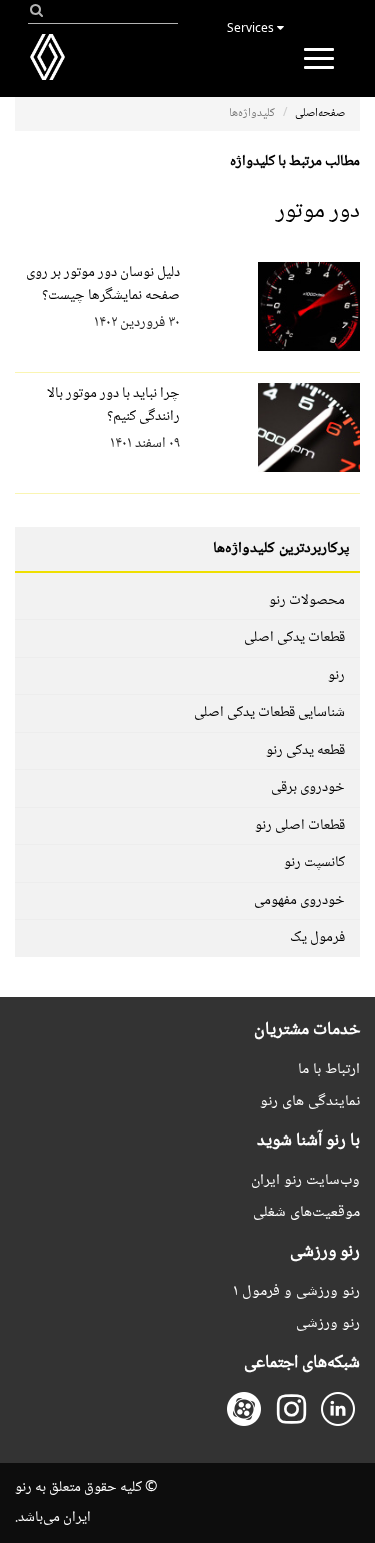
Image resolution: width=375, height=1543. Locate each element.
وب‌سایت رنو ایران (305, 1180)
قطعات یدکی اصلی (294, 638)
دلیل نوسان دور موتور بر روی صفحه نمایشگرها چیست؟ (103, 284)
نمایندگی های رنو (310, 1101)
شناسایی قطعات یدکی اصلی (269, 713)
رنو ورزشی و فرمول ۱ (296, 1291)
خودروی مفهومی (299, 901)
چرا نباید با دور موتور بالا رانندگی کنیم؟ (113, 405)
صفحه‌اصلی (320, 113)
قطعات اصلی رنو (300, 826)
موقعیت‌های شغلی (306, 1212)
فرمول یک (317, 938)
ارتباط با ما (329, 1069)
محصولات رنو (307, 601)
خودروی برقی (308, 788)
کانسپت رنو (314, 863)
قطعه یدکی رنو (305, 751)
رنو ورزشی (328, 1323)
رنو (336, 676)
